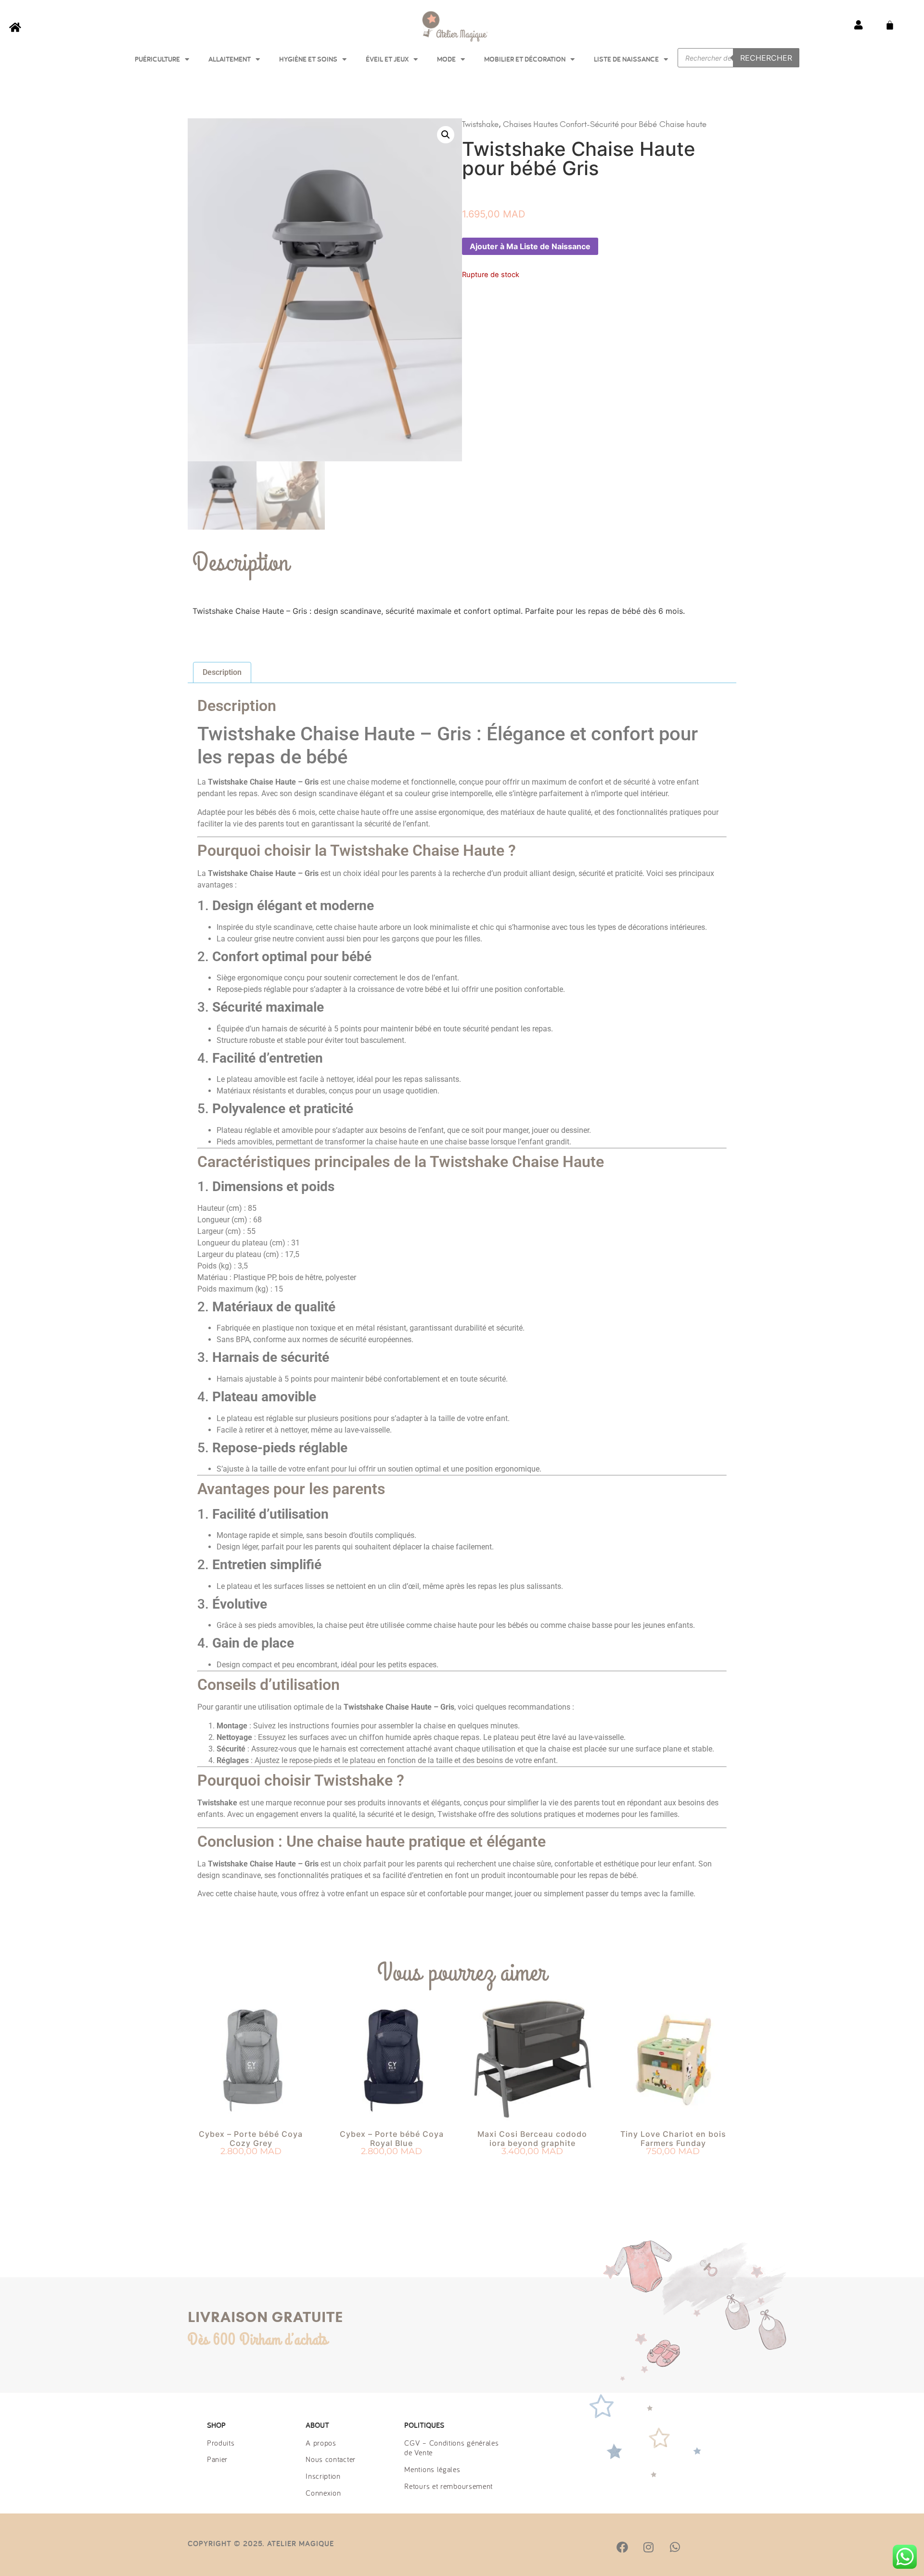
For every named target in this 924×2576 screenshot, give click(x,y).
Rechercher (766, 58)
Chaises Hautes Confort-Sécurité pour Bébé (580, 124)
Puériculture (157, 59)
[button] (446, 135)
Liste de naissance (626, 59)
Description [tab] (222, 672)
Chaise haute (683, 124)
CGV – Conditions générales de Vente (451, 2448)
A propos (321, 2443)
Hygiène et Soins (308, 59)
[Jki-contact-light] (727, 2547)
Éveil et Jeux (387, 59)
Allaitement (230, 59)
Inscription (323, 2476)
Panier (217, 2459)
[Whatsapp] (675, 2547)
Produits (221, 2443)
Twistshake (480, 124)
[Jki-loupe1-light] (701, 2547)
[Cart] (890, 25)
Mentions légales (432, 2469)
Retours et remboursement (449, 2486)
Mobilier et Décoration (525, 59)
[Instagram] (648, 2547)
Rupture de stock (392, 2169)
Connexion (323, 2493)
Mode (446, 59)
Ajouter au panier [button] (251, 2169)
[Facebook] (622, 2547)
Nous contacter (331, 2459)
